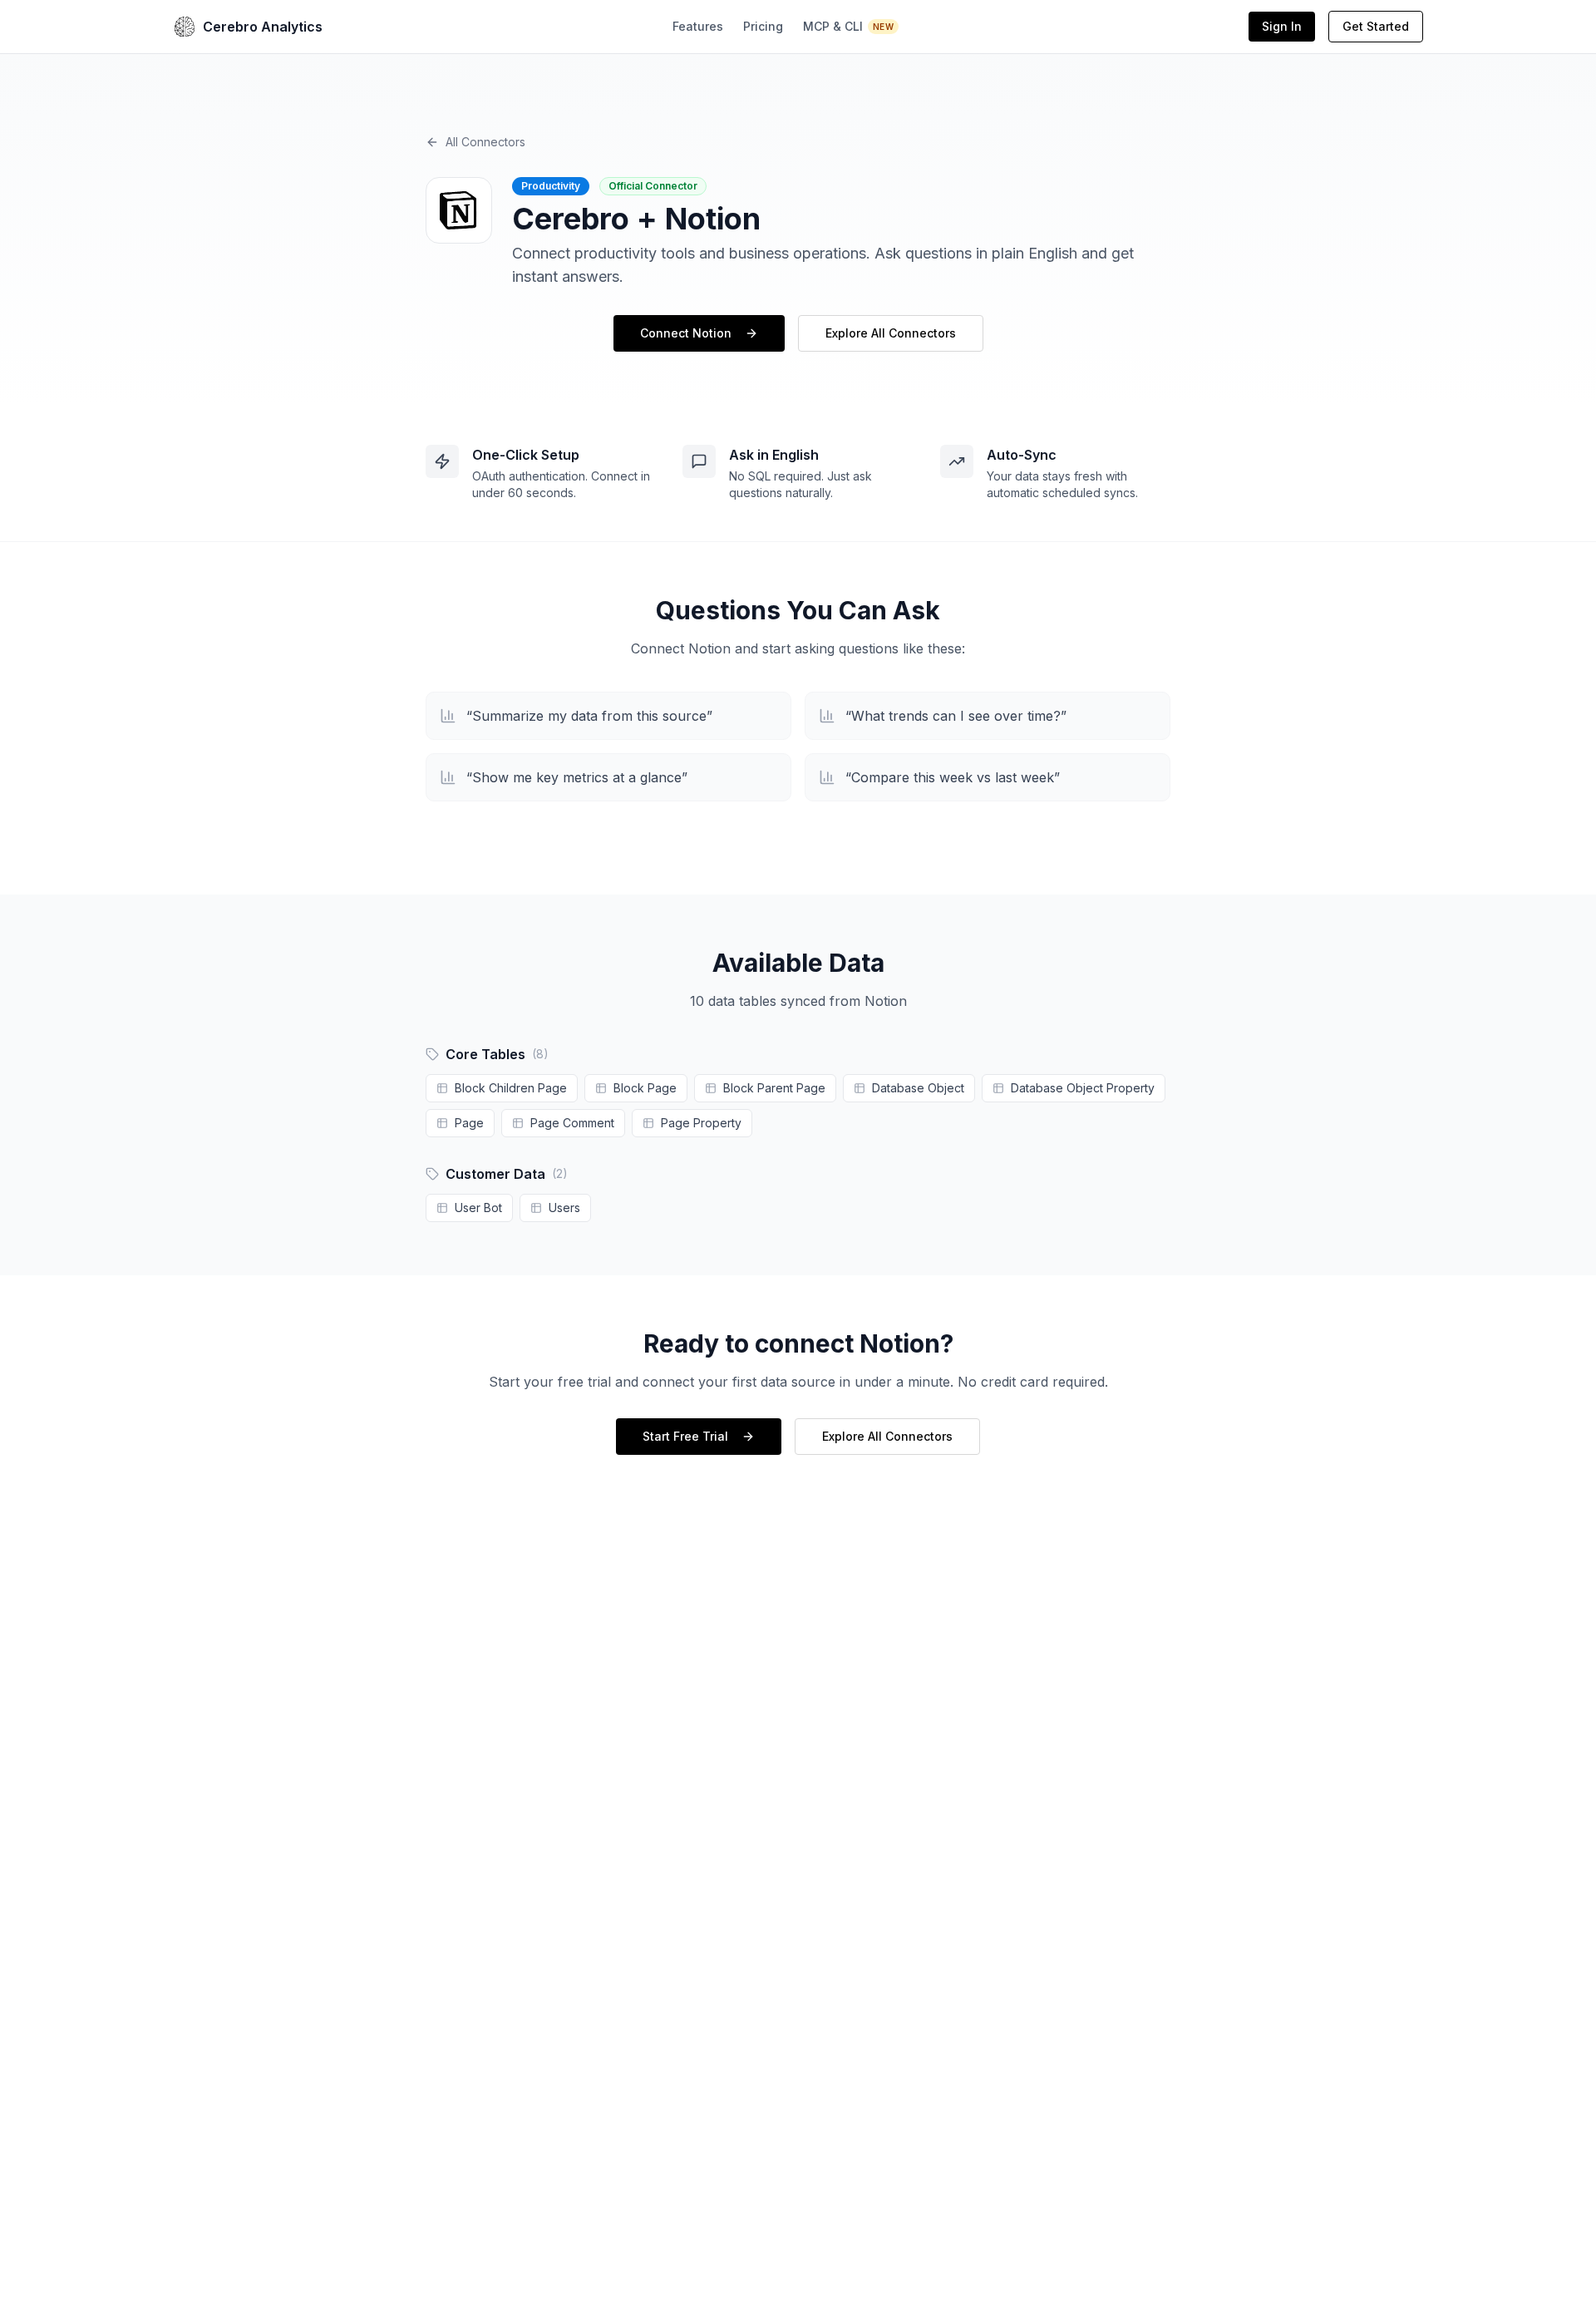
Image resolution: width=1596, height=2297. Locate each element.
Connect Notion (686, 333)
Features (698, 26)
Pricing (763, 26)
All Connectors (485, 142)
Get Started (1376, 26)
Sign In (1282, 26)
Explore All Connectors (891, 333)
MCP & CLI (848, 26)
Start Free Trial (685, 1436)
